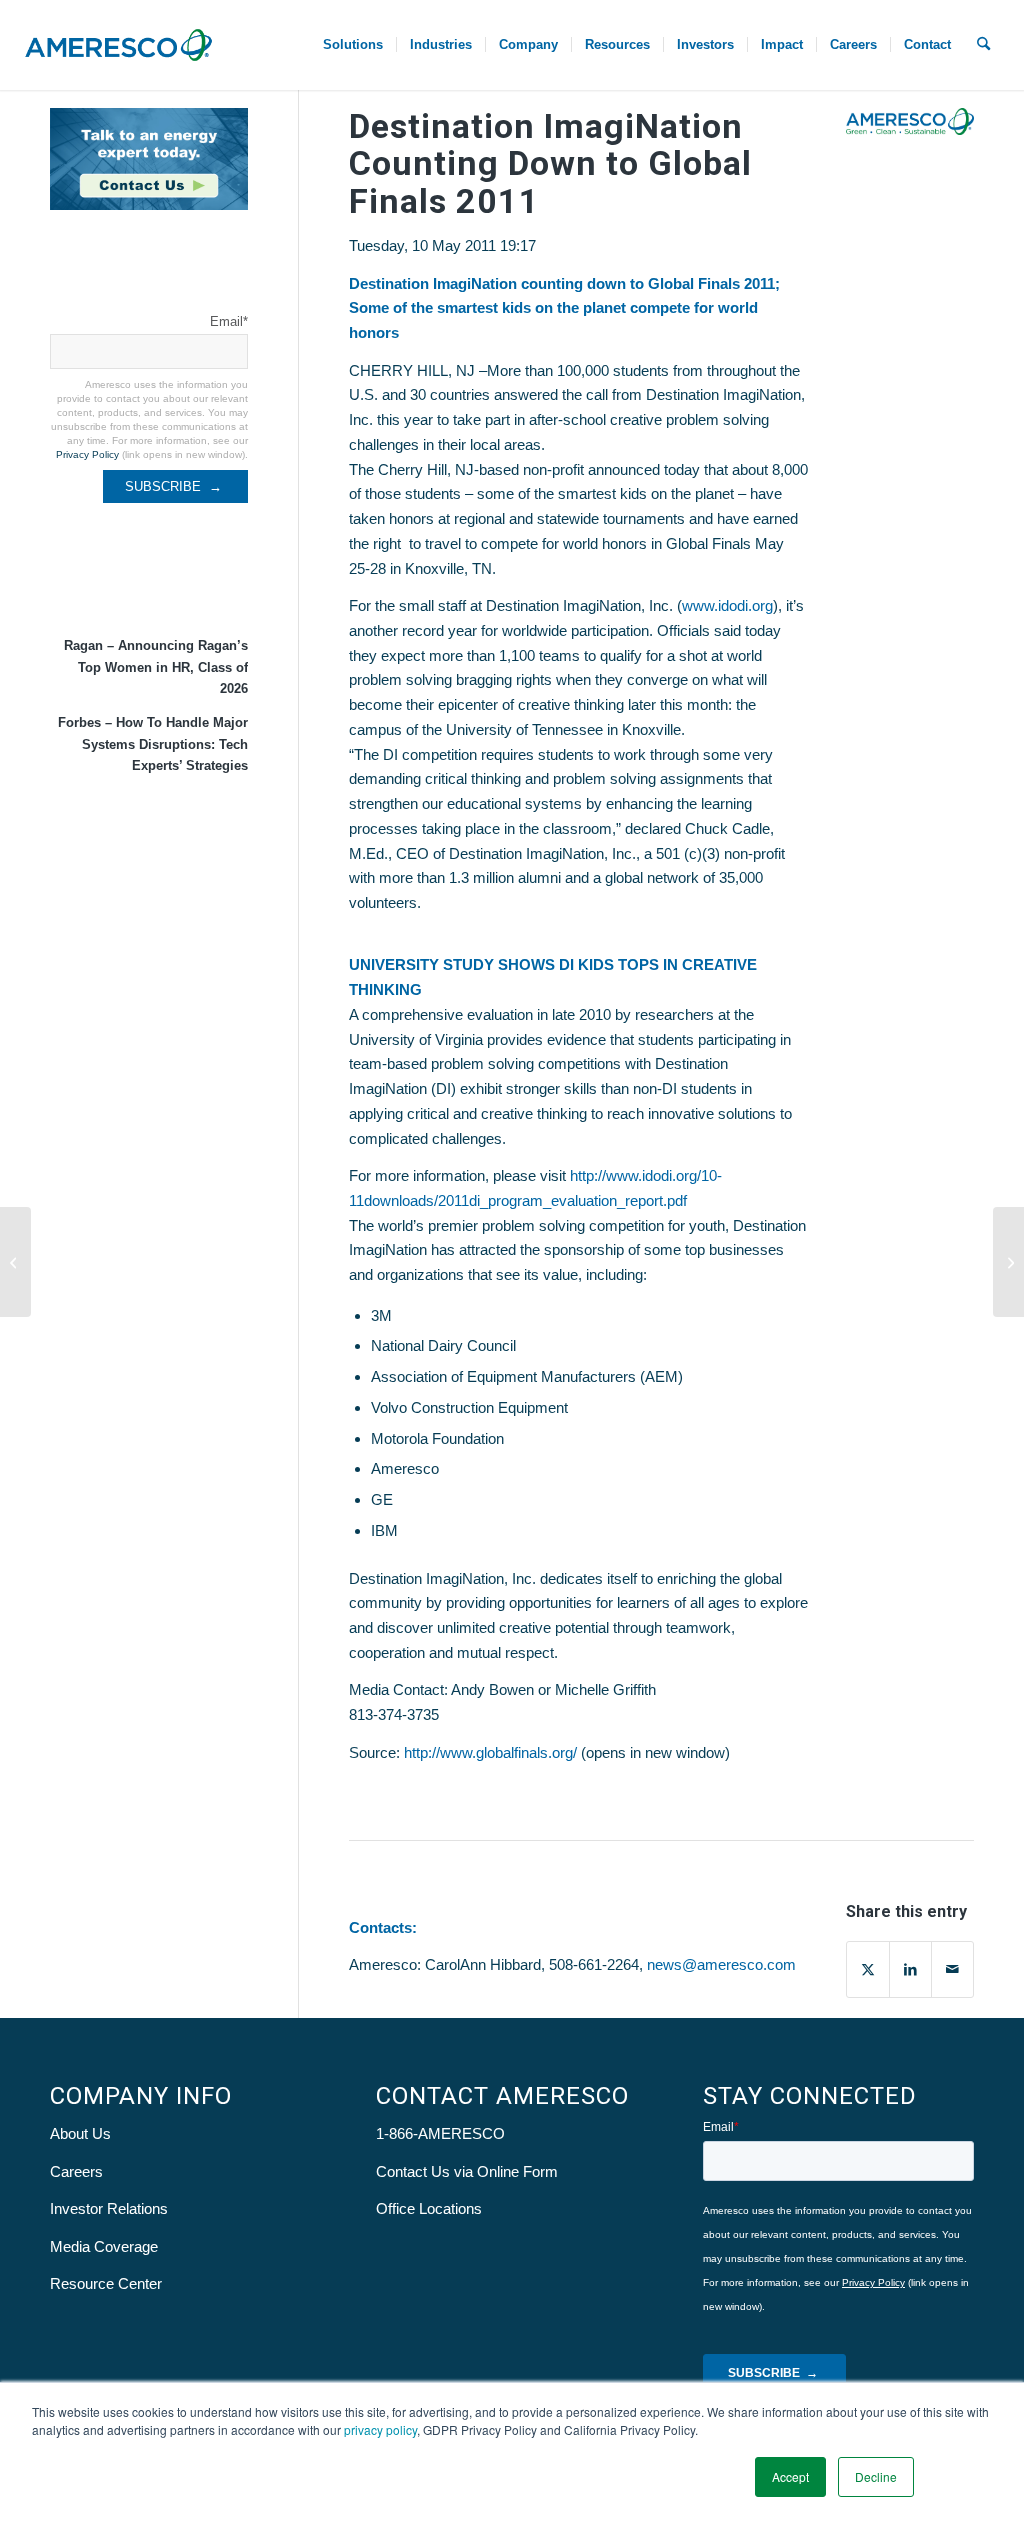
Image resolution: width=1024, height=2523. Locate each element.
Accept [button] (790, 2476)
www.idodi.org (727, 605)
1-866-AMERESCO (440, 2133)
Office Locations (429, 2208)
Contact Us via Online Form (467, 2171)
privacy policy (380, 2429)
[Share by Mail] (952, 1969)
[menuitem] (353, 45)
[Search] (983, 45)
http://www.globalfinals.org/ (490, 1752)
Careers (76, 2171)
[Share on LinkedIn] (910, 1969)
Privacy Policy (87, 454)
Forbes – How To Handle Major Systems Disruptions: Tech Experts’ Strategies (153, 744)
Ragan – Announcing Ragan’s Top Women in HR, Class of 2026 (156, 667)
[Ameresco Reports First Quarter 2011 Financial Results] (15, 1262)
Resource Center (106, 2283)
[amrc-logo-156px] (118, 45)
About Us (80, 2133)
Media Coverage (104, 2246)
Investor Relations (109, 2208)
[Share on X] (868, 1969)
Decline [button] (876, 2476)
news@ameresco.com (721, 1964)
